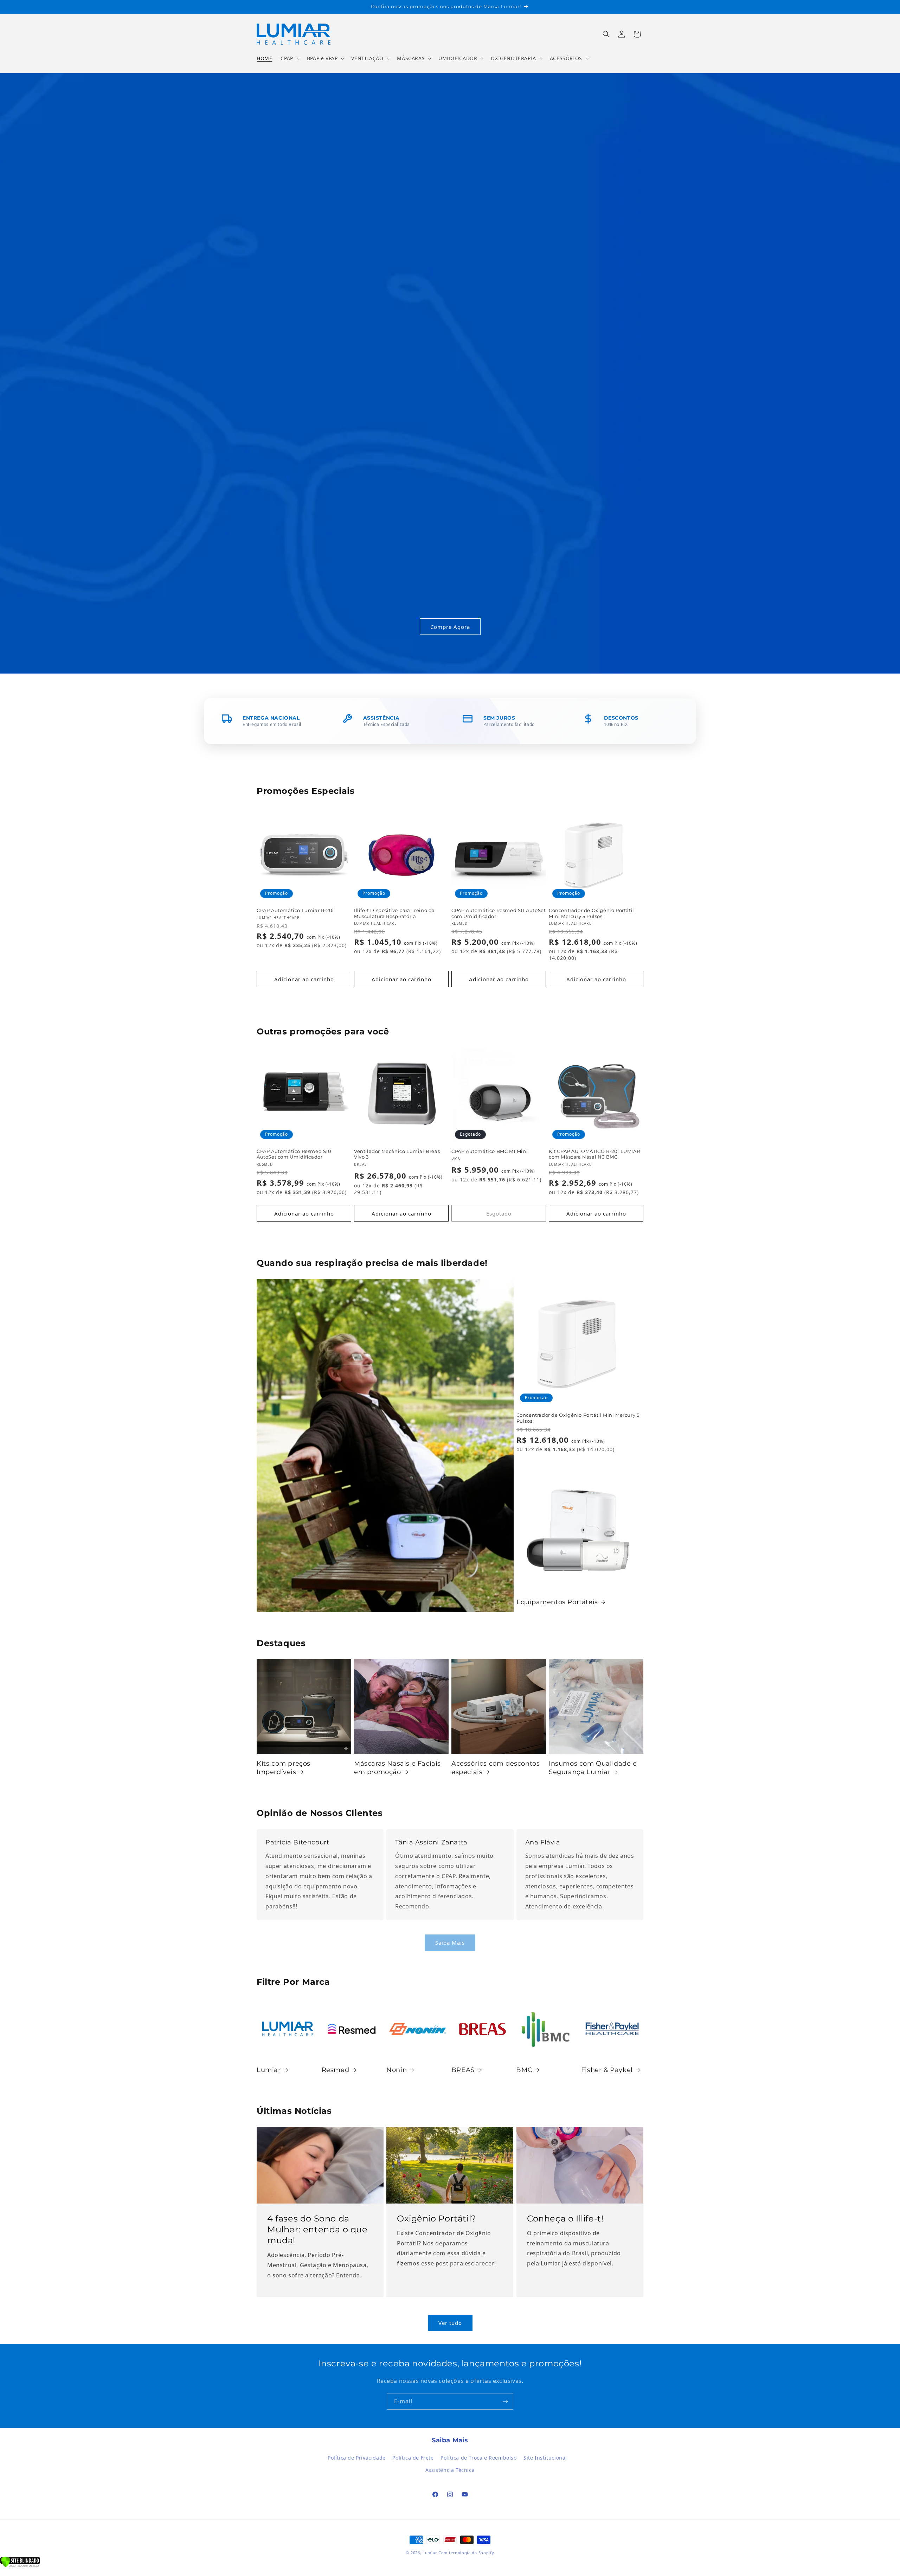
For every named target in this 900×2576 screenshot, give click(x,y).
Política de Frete (413, 2458)
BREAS (463, 2070)
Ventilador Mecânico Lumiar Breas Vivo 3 (397, 1154)
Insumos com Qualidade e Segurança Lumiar (593, 1768)
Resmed (336, 2070)
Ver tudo (450, 2323)
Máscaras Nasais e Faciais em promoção (397, 1768)
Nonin (397, 2070)
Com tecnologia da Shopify (466, 2553)
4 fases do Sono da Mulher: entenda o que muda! (317, 2229)
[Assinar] (505, 2401)
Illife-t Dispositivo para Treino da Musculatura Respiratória (394, 913)
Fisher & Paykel (607, 2070)
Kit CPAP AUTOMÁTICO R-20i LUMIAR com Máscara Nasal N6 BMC (594, 1154)
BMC (524, 2070)
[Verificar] (20, 2565)
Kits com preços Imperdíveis (284, 1768)
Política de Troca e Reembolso (478, 2458)
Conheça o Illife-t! (565, 2218)
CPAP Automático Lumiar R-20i (295, 910)
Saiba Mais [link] (450, 1943)
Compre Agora (450, 626)
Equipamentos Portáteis (557, 1602)
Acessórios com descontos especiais (496, 1768)
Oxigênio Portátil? (437, 2218)
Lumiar (269, 2070)
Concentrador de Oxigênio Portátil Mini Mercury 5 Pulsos (592, 913)
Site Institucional (545, 2458)
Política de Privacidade (357, 2458)
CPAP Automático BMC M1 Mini (490, 1151)
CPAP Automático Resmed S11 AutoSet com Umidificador (499, 913)
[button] (289, 58)
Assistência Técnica (450, 2470)
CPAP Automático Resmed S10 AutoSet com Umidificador (294, 1154)
